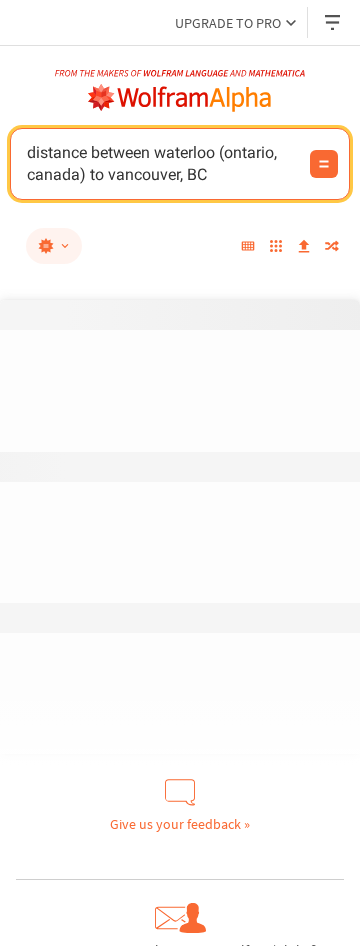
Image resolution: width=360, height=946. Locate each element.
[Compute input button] (324, 164)
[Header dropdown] (334, 22)
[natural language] (54, 246)
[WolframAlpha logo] (180, 98)
